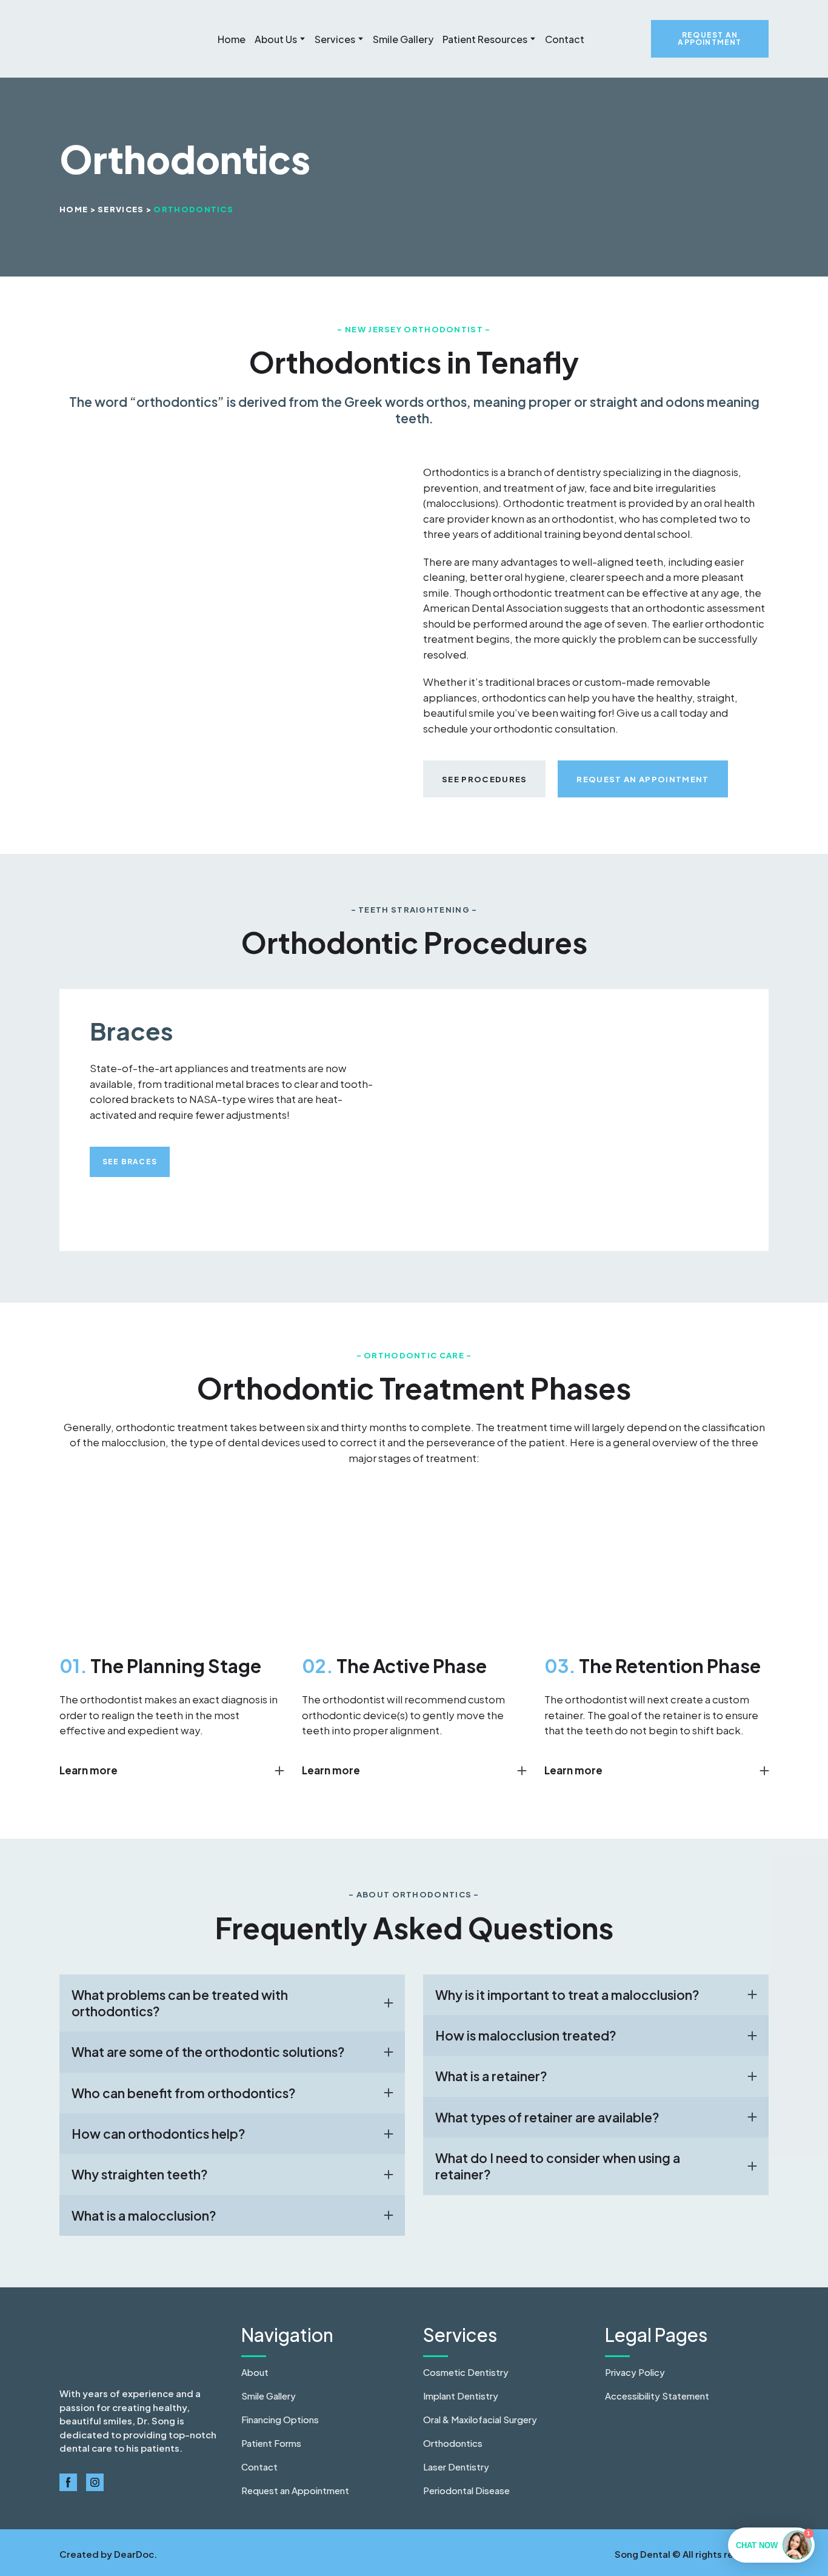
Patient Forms (271, 2443)
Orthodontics (453, 2443)
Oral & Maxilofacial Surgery (480, 2419)
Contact (565, 39)
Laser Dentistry (456, 2467)
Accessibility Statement (657, 2396)
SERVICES (121, 209)
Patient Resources (485, 39)
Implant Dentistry (461, 2396)
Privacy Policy (635, 2372)
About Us (276, 39)
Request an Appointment (295, 2490)
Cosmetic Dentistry (466, 2372)
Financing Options (280, 2419)
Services (335, 39)
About (255, 2372)
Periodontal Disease (466, 2490)
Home (232, 39)
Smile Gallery (403, 39)
